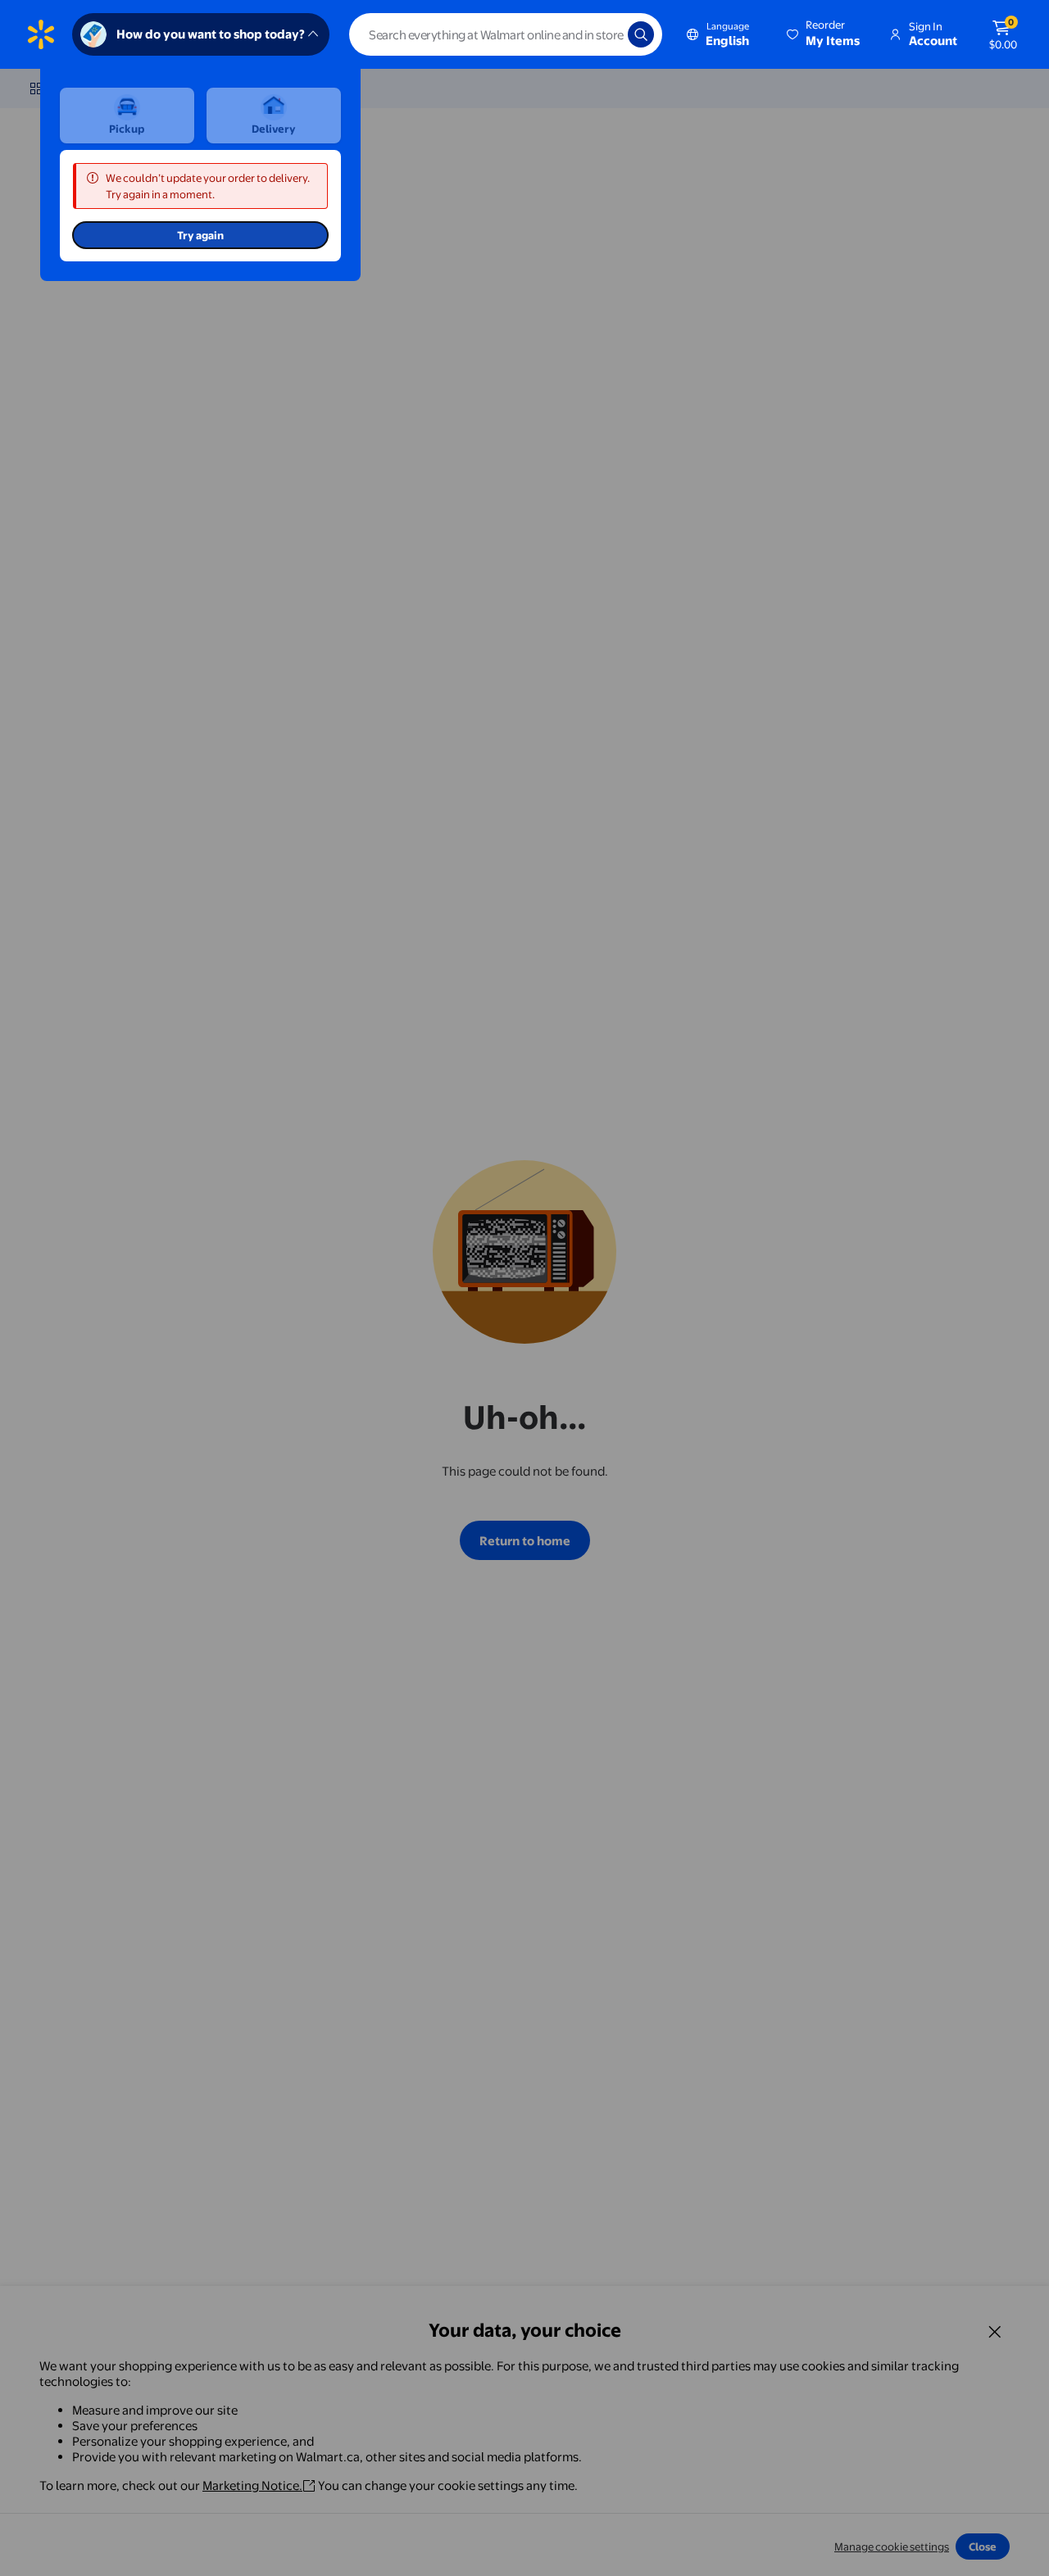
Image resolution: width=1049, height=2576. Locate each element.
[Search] (641, 34)
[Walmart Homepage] (41, 34)
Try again (200, 235)
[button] (824, 34)
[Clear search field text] (603, 34)
